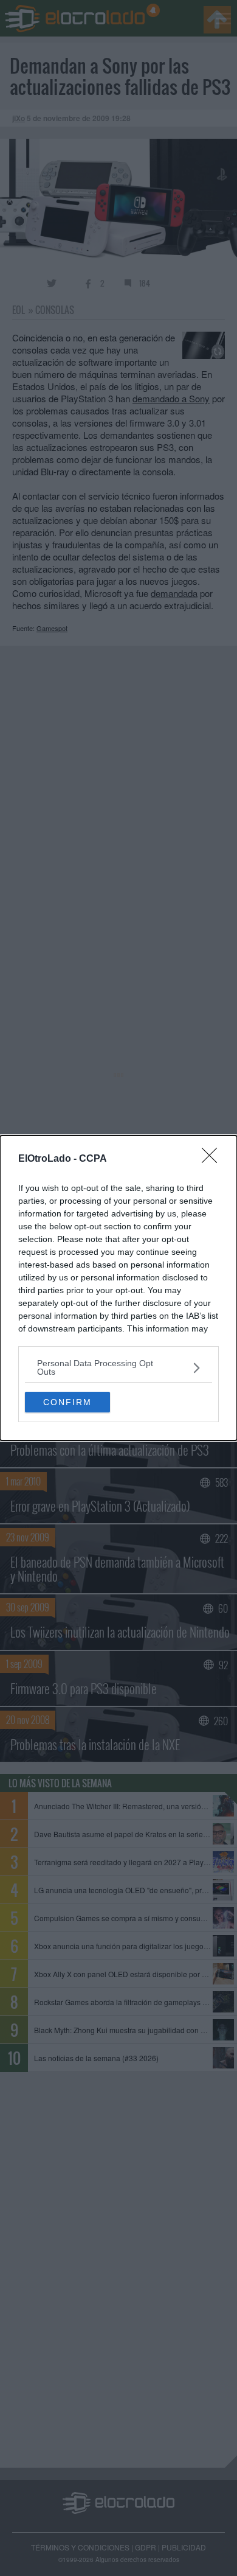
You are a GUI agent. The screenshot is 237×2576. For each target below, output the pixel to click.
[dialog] (118, 1288)
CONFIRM (67, 1402)
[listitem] (118, 1367)
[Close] (213, 1159)
